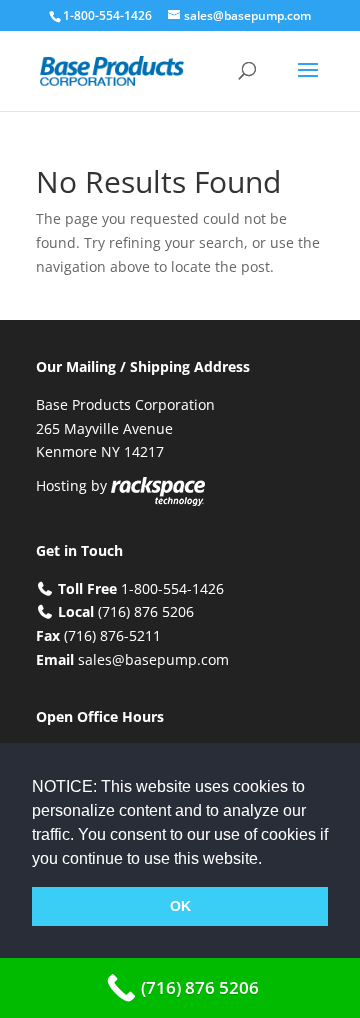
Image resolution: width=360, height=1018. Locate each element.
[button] (269, 860)
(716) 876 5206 (146, 611)
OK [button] (180, 906)
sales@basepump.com (153, 659)
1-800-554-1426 (109, 15)
